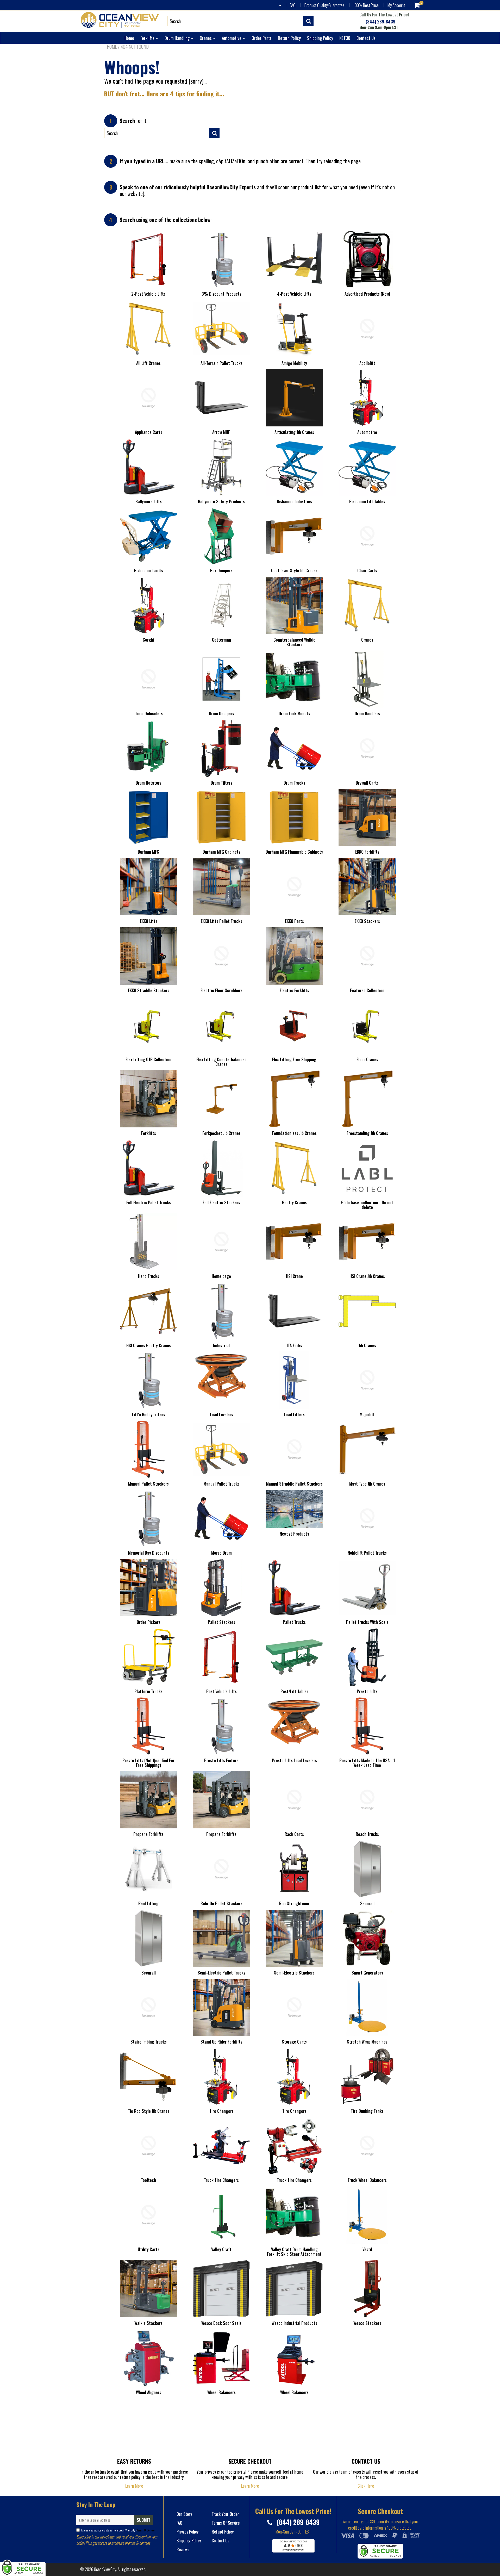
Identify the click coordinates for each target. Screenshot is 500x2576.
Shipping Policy (320, 38)
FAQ (293, 5)
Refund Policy (223, 2532)
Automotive (232, 38)
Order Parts (262, 38)
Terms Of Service (145, 2530)
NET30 (345, 38)
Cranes (206, 38)
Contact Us (366, 38)
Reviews (183, 2549)
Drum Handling (178, 38)
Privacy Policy (187, 2532)
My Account (396, 5)
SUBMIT (144, 2520)
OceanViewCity (105, 2569)
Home (129, 38)
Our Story (184, 2514)
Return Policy (289, 38)
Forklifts (148, 38)
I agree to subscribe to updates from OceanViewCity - (118, 2530)
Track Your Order (225, 2514)
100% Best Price (366, 5)
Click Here (366, 2486)
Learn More (134, 2486)
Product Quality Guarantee (324, 5)
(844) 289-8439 (380, 22)
